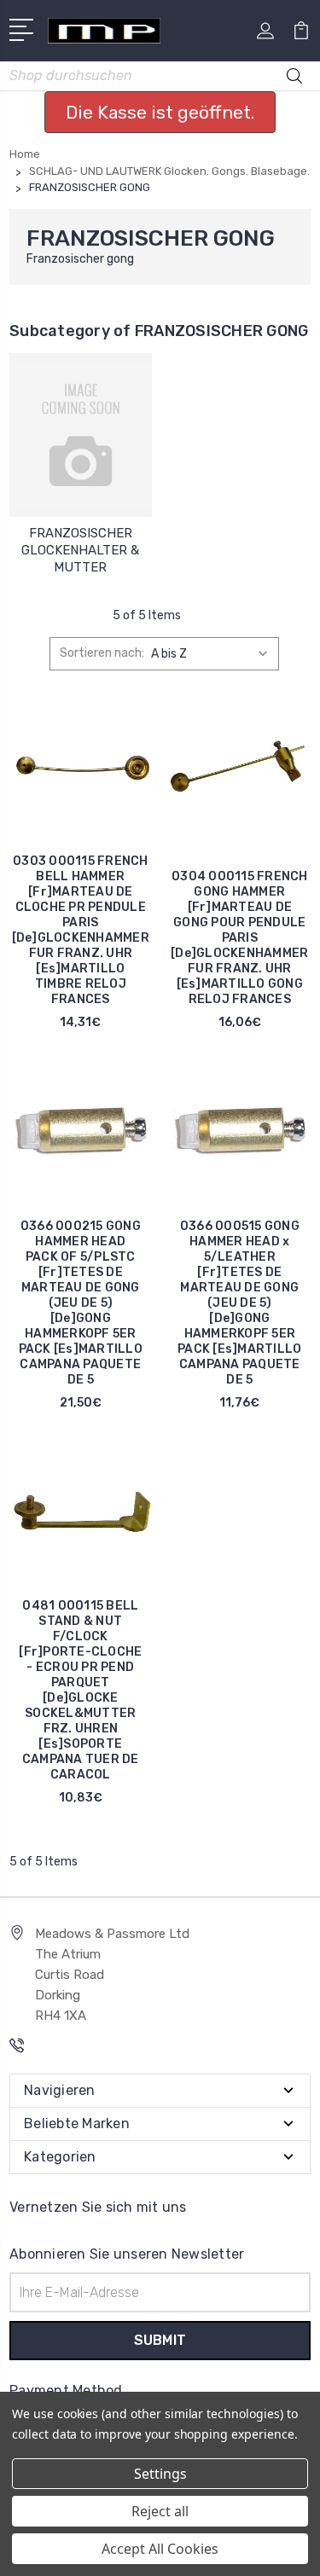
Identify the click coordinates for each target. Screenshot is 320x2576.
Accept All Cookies (160, 2549)
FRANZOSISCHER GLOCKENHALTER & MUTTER (80, 550)
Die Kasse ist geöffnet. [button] (160, 112)
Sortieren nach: (102, 653)
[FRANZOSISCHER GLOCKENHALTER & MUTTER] (81, 435)
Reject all (160, 2511)
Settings (160, 2474)
